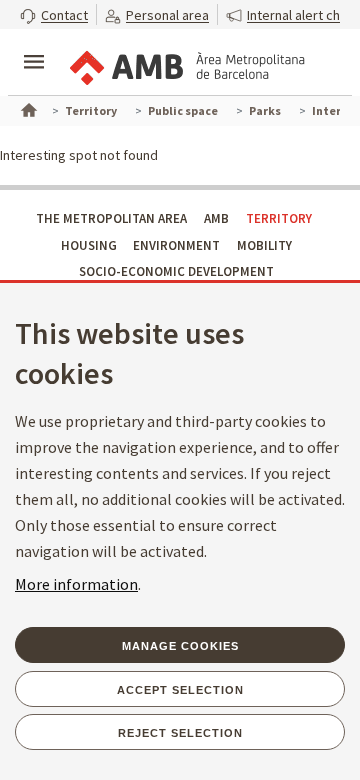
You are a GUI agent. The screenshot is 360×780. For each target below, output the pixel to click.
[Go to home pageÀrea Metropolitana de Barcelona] (186, 64)
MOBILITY (264, 245)
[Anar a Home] (27, 108)
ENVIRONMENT (176, 245)
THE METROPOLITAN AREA (111, 218)
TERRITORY (279, 218)
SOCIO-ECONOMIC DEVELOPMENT (176, 271)
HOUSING (89, 245)
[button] (54, 14)
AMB (216, 218)
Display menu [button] (34, 45)
